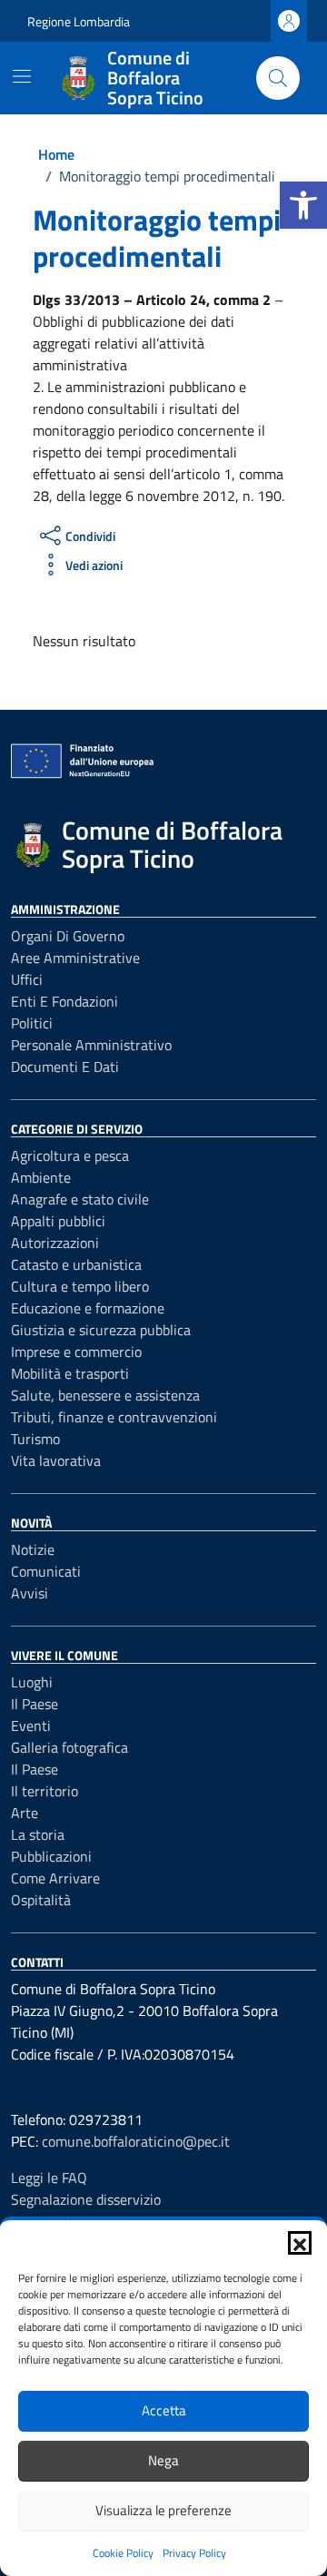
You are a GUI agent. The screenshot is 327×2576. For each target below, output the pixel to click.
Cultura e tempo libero (80, 1286)
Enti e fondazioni (64, 1001)
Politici (32, 1023)
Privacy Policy (194, 2553)
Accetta (164, 2410)
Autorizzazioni (55, 1243)
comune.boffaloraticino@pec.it (136, 2141)
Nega (163, 2460)
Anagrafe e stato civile (80, 1199)
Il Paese (35, 1704)
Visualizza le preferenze (163, 2510)
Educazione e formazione (88, 1308)
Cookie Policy (123, 2553)
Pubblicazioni (51, 1856)
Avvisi (30, 1593)
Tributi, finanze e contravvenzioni (114, 1417)
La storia (38, 1834)
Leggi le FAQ (49, 2178)
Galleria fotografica (69, 1747)
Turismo (35, 1439)
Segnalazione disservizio (86, 2199)
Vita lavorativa (56, 1460)
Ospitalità (41, 1900)
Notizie (33, 1549)
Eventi (31, 1726)
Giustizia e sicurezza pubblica (101, 1330)
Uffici (27, 979)
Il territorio (45, 1791)
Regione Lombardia (79, 21)
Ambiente (41, 1177)
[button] (303, 205)
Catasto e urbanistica (76, 1264)
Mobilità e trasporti (70, 1373)
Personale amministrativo (91, 1045)
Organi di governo (68, 936)
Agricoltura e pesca (70, 1155)
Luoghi (32, 1682)
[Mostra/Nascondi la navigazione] (22, 76)
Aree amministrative (75, 958)
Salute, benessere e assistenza (105, 1395)
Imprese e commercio (76, 1352)
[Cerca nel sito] (278, 78)
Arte (25, 1813)
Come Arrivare (55, 1878)
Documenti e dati (65, 1067)
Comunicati (46, 1571)
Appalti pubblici (58, 1221)
